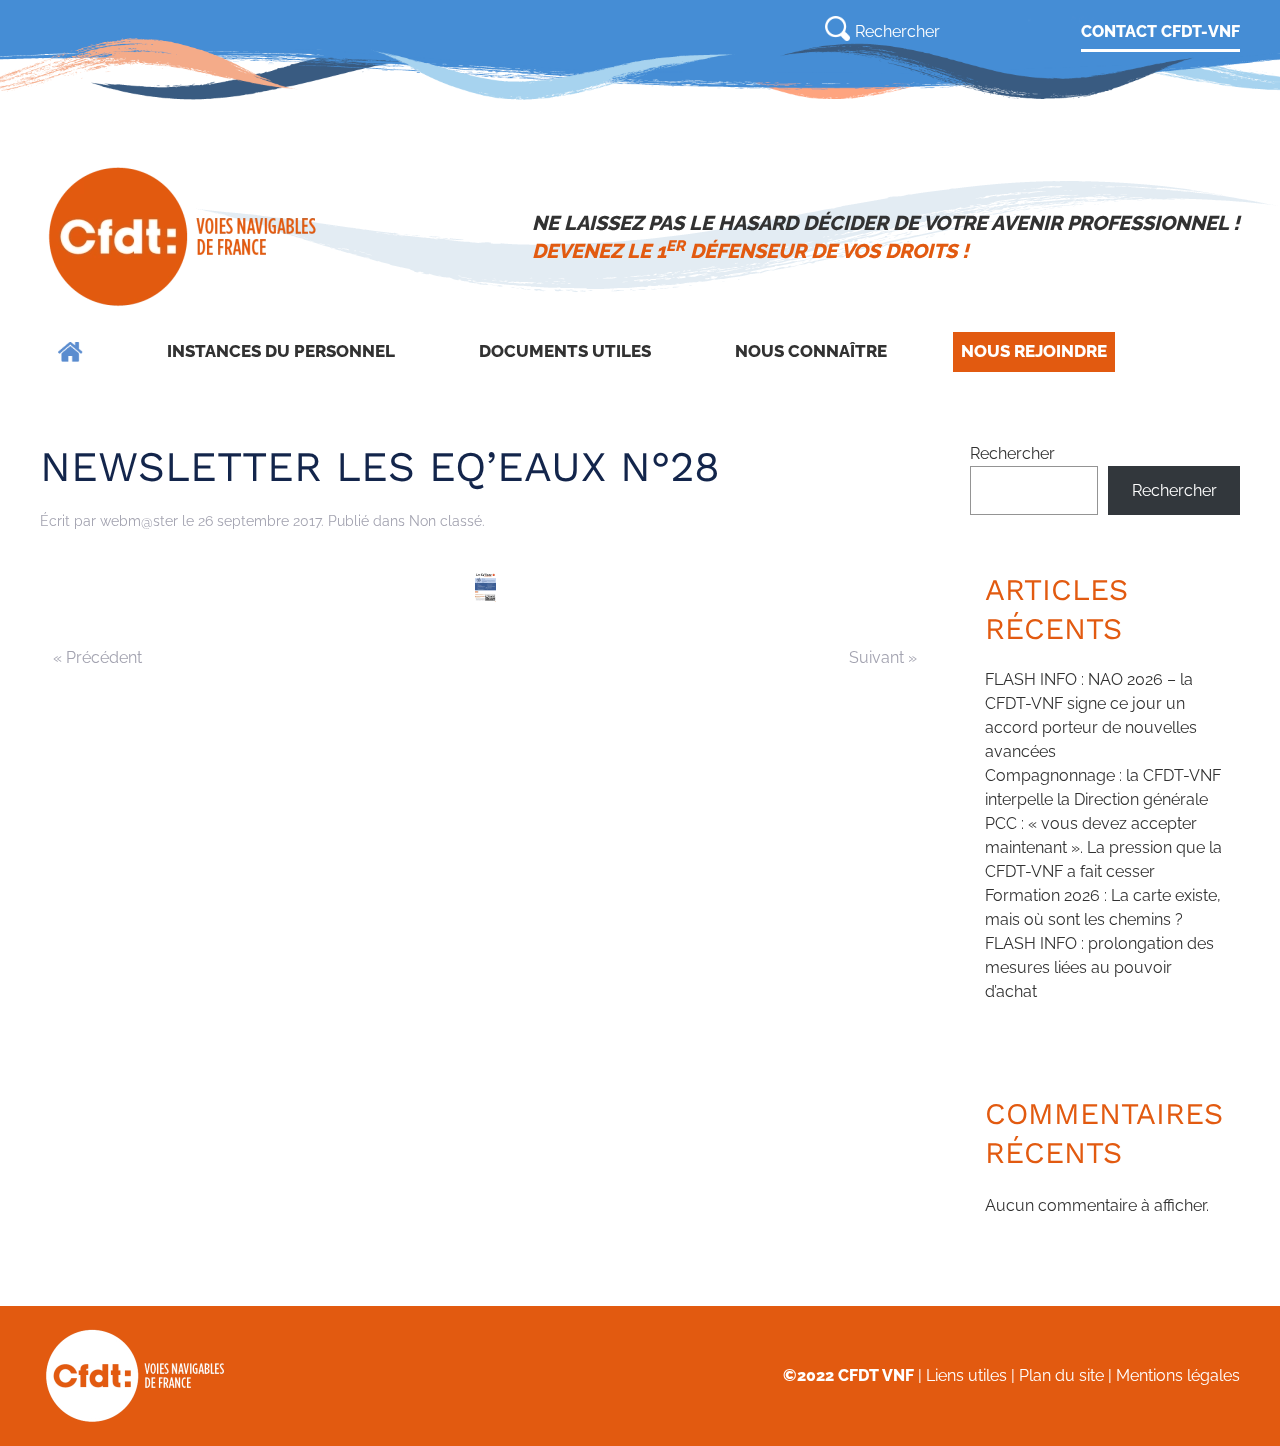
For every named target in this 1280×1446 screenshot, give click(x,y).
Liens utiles (966, 1375)
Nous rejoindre (1034, 351)
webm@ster (139, 521)
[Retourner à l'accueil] (184, 237)
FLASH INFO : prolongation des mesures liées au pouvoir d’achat (1099, 967)
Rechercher (1012, 453)
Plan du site (1061, 1375)
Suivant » (883, 657)
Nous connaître (811, 351)
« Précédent (97, 657)
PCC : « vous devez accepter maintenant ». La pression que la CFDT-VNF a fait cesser (1103, 847)
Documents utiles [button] (565, 351)
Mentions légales (1178, 1375)
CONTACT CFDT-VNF (1160, 31)
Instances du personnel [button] (281, 351)
